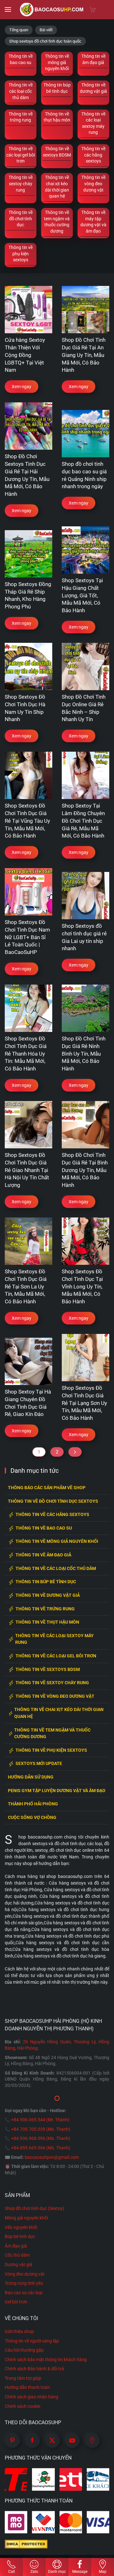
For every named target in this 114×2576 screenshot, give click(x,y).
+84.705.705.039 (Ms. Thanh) (41, 2129)
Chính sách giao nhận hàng (32, 2397)
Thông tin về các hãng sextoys (52, 1515)
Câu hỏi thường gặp (24, 2350)
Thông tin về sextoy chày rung (52, 1683)
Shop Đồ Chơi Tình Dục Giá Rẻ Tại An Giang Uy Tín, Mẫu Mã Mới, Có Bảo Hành (84, 355)
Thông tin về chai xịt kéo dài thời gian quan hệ (59, 1713)
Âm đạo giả (16, 2246)
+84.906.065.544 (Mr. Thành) (40, 2120)
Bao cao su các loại (24, 2293)
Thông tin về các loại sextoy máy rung (54, 1639)
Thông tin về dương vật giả (48, 1595)
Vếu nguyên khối (21, 2227)
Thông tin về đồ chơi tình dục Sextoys (53, 1501)
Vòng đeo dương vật (25, 2274)
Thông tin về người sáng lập (32, 2341)
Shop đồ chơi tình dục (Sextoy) (35, 2208)
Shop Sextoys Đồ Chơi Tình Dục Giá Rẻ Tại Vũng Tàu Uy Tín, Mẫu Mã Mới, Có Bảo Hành (27, 821)
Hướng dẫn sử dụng (31, 1777)
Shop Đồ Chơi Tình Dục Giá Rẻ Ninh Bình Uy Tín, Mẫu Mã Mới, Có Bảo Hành (84, 1054)
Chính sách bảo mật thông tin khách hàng (46, 2360)
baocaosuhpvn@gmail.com (52, 2157)
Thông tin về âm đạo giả (43, 1555)
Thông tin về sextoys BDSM (48, 1670)
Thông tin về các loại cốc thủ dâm (56, 1569)
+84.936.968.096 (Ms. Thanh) (41, 2138)
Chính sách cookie (22, 2406)
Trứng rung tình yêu (24, 2283)
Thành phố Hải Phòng (33, 1804)
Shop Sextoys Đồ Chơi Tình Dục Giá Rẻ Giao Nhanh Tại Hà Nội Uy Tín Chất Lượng (27, 1170)
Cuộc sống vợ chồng (32, 1818)
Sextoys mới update (39, 1764)
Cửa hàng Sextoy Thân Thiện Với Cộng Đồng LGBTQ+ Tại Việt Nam (25, 355)
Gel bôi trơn (16, 2302)
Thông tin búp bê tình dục (46, 1582)
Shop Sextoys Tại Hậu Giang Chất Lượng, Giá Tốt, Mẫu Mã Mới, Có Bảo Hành (82, 595)
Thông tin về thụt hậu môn (47, 1622)
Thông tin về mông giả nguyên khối (57, 1541)
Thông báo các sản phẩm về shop (47, 1488)
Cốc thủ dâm (17, 2255)
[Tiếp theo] (75, 1452)
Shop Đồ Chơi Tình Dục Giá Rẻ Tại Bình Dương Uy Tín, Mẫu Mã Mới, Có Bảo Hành (85, 1170)
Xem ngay (22, 387)
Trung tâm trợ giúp (23, 2378)
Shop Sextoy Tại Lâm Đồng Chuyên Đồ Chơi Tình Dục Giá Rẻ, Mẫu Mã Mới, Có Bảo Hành (83, 821)
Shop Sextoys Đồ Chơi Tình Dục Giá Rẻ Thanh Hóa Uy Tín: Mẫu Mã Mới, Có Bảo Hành (26, 1054)
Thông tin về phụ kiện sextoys (51, 1750)
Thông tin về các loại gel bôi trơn (56, 1656)
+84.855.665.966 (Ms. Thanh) (41, 2148)
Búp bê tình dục (20, 2236)
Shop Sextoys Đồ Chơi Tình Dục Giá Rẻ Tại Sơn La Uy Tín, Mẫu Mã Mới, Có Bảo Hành (26, 1286)
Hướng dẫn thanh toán (27, 2387)
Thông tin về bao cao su (44, 1528)
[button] (8, 9)
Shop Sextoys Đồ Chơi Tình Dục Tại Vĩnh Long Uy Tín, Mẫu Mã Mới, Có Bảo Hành (82, 1286)
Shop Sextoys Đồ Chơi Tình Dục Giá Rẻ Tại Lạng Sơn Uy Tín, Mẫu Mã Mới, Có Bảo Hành (84, 1403)
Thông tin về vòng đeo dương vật (55, 1696)
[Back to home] (52, 9)
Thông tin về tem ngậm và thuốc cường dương (52, 1734)
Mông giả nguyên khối (26, 2218)
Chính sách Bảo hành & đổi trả (34, 2369)
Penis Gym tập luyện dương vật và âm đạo (57, 1791)
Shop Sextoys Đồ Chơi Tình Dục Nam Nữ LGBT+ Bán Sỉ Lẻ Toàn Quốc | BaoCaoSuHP (27, 937)
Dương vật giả (19, 2265)
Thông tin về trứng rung (45, 1609)
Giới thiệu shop (19, 2331)
